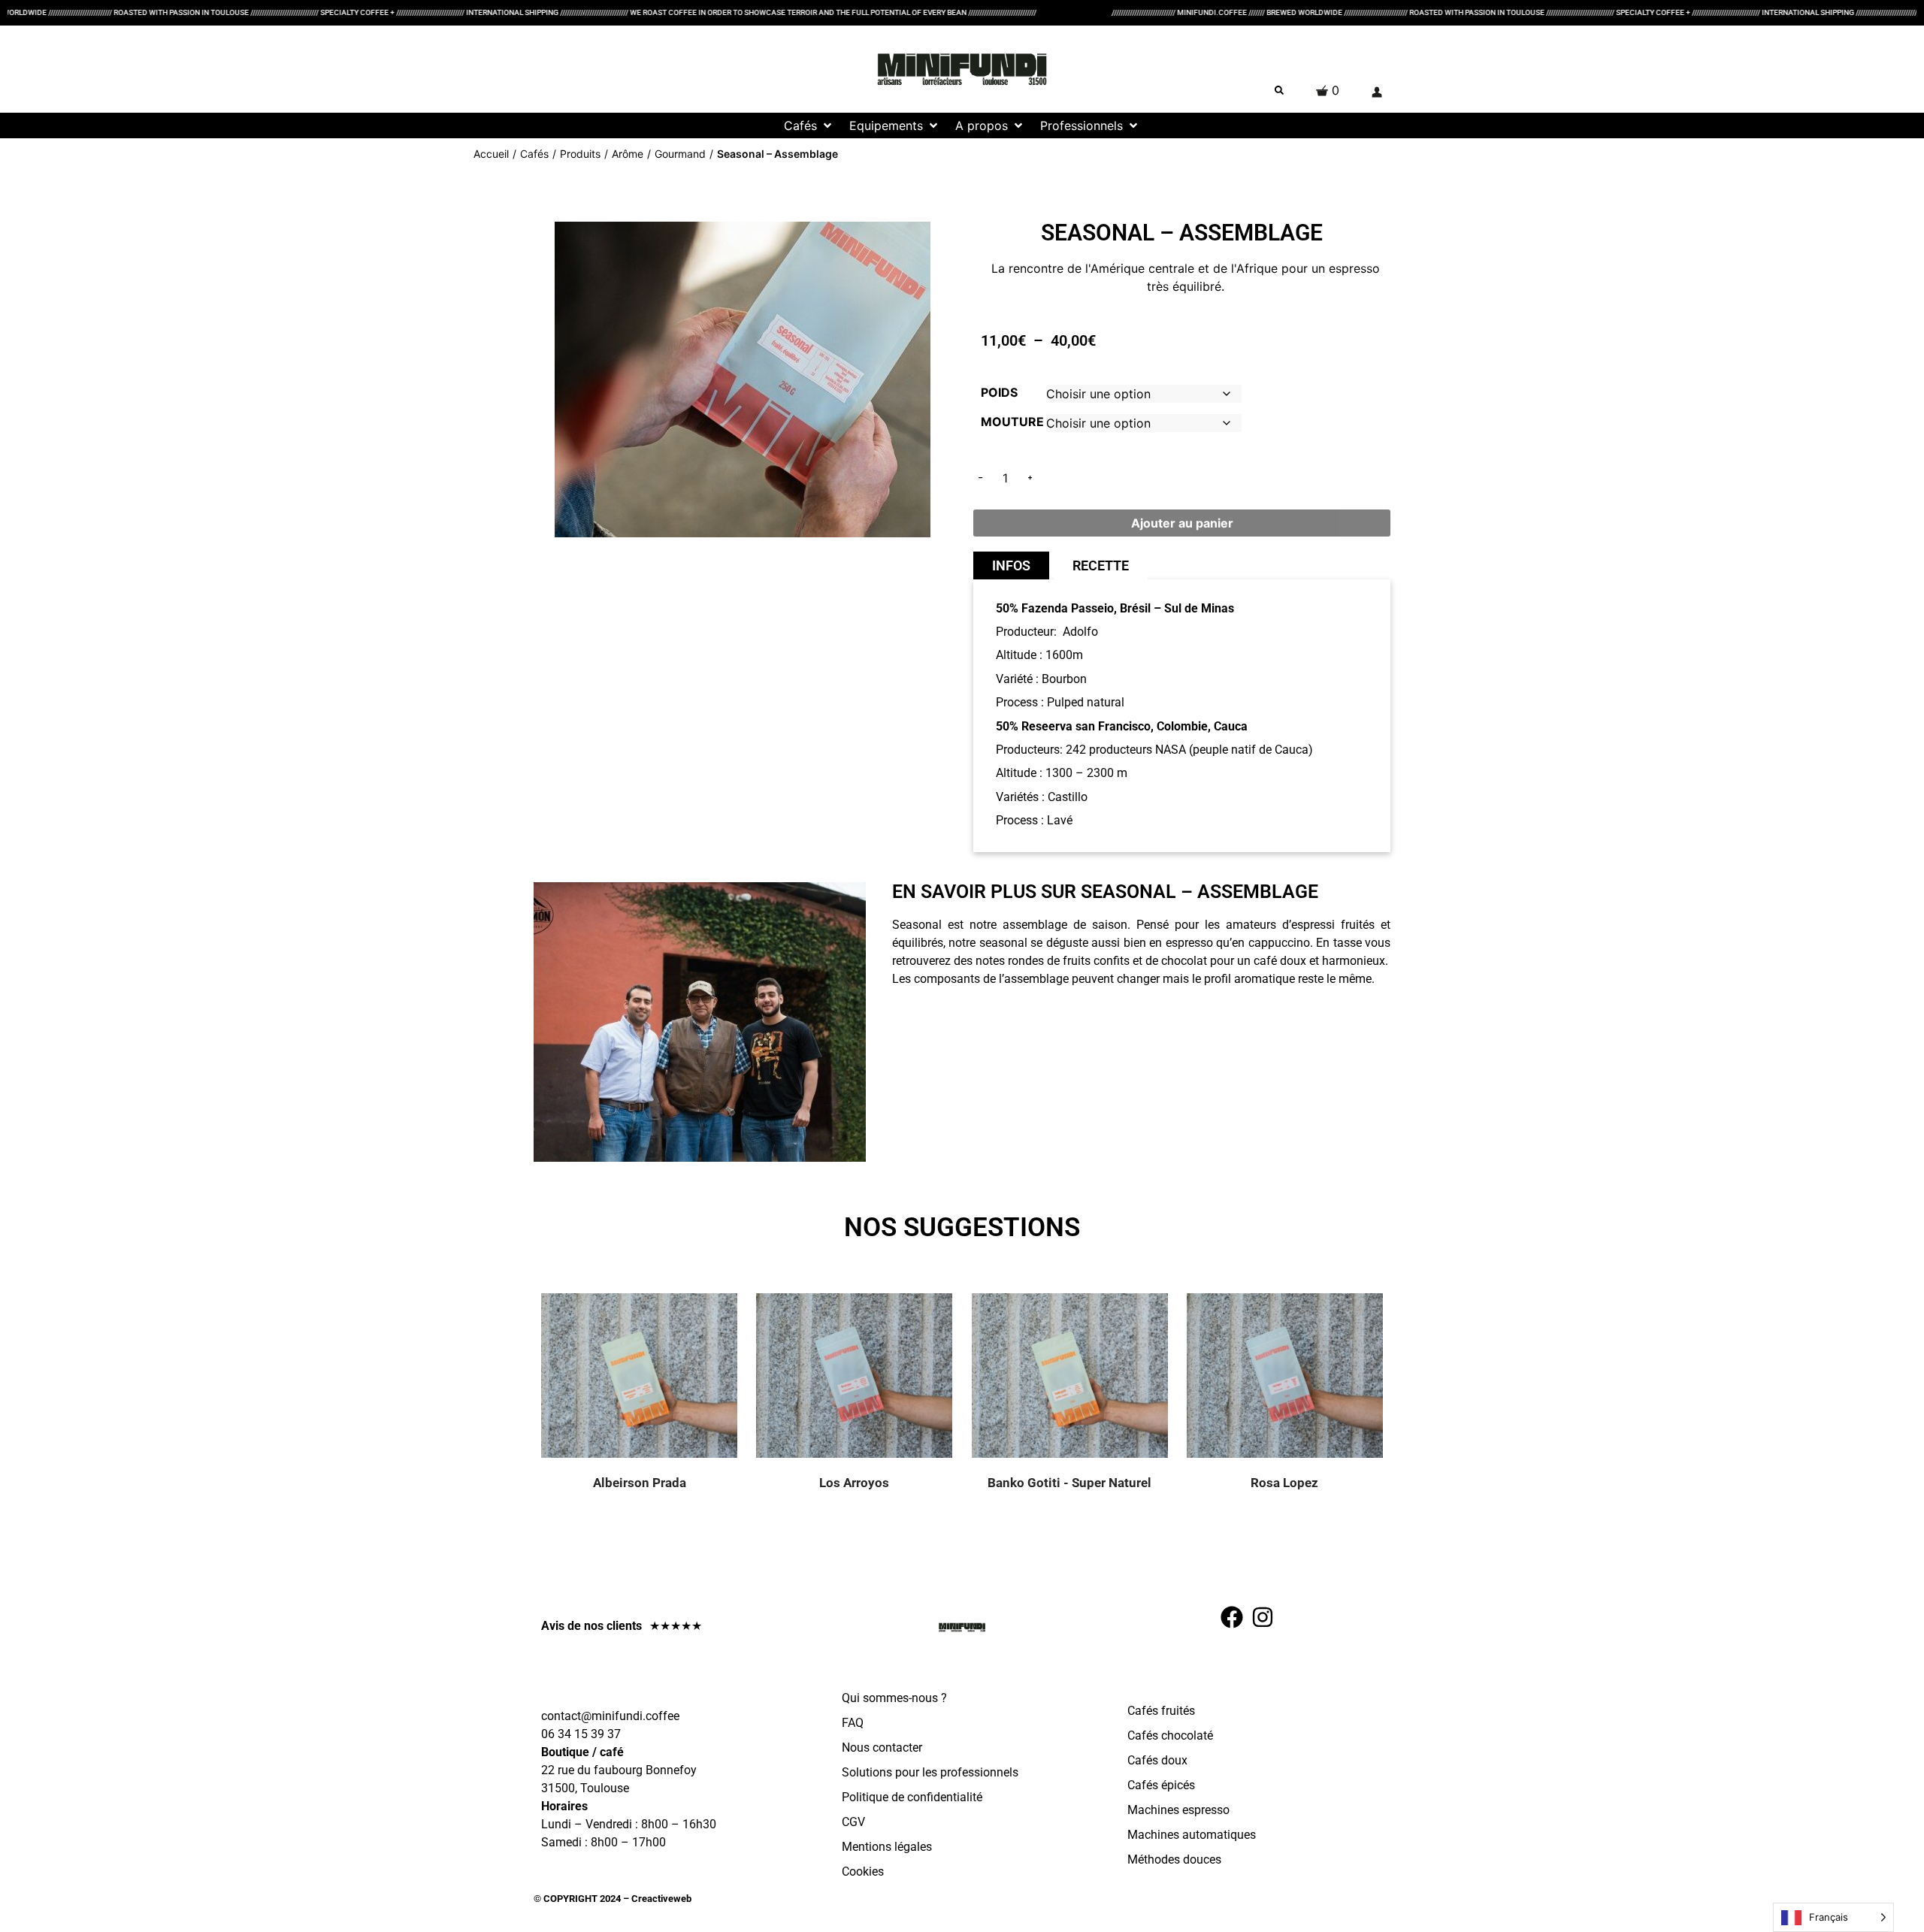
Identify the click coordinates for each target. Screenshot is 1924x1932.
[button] (809, 125)
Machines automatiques (1192, 1835)
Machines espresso (1178, 1810)
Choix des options (658, 1390)
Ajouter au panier (1182, 523)
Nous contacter (882, 1748)
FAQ (853, 1723)
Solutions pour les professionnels (930, 1772)
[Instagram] (1263, 1617)
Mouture (1012, 422)
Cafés (534, 154)
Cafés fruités (1161, 1711)
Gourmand (680, 154)
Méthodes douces (1174, 1859)
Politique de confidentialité (912, 1797)
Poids (999, 392)
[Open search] (1279, 90)
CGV (853, 1822)
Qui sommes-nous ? (894, 1698)
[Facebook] (1232, 1617)
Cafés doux (1157, 1760)
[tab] (1011, 565)
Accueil (491, 154)
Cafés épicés (1161, 1785)
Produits (580, 154)
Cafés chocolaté (1170, 1735)
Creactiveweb (660, 1899)
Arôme (628, 154)
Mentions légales (887, 1847)
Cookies (863, 1872)
